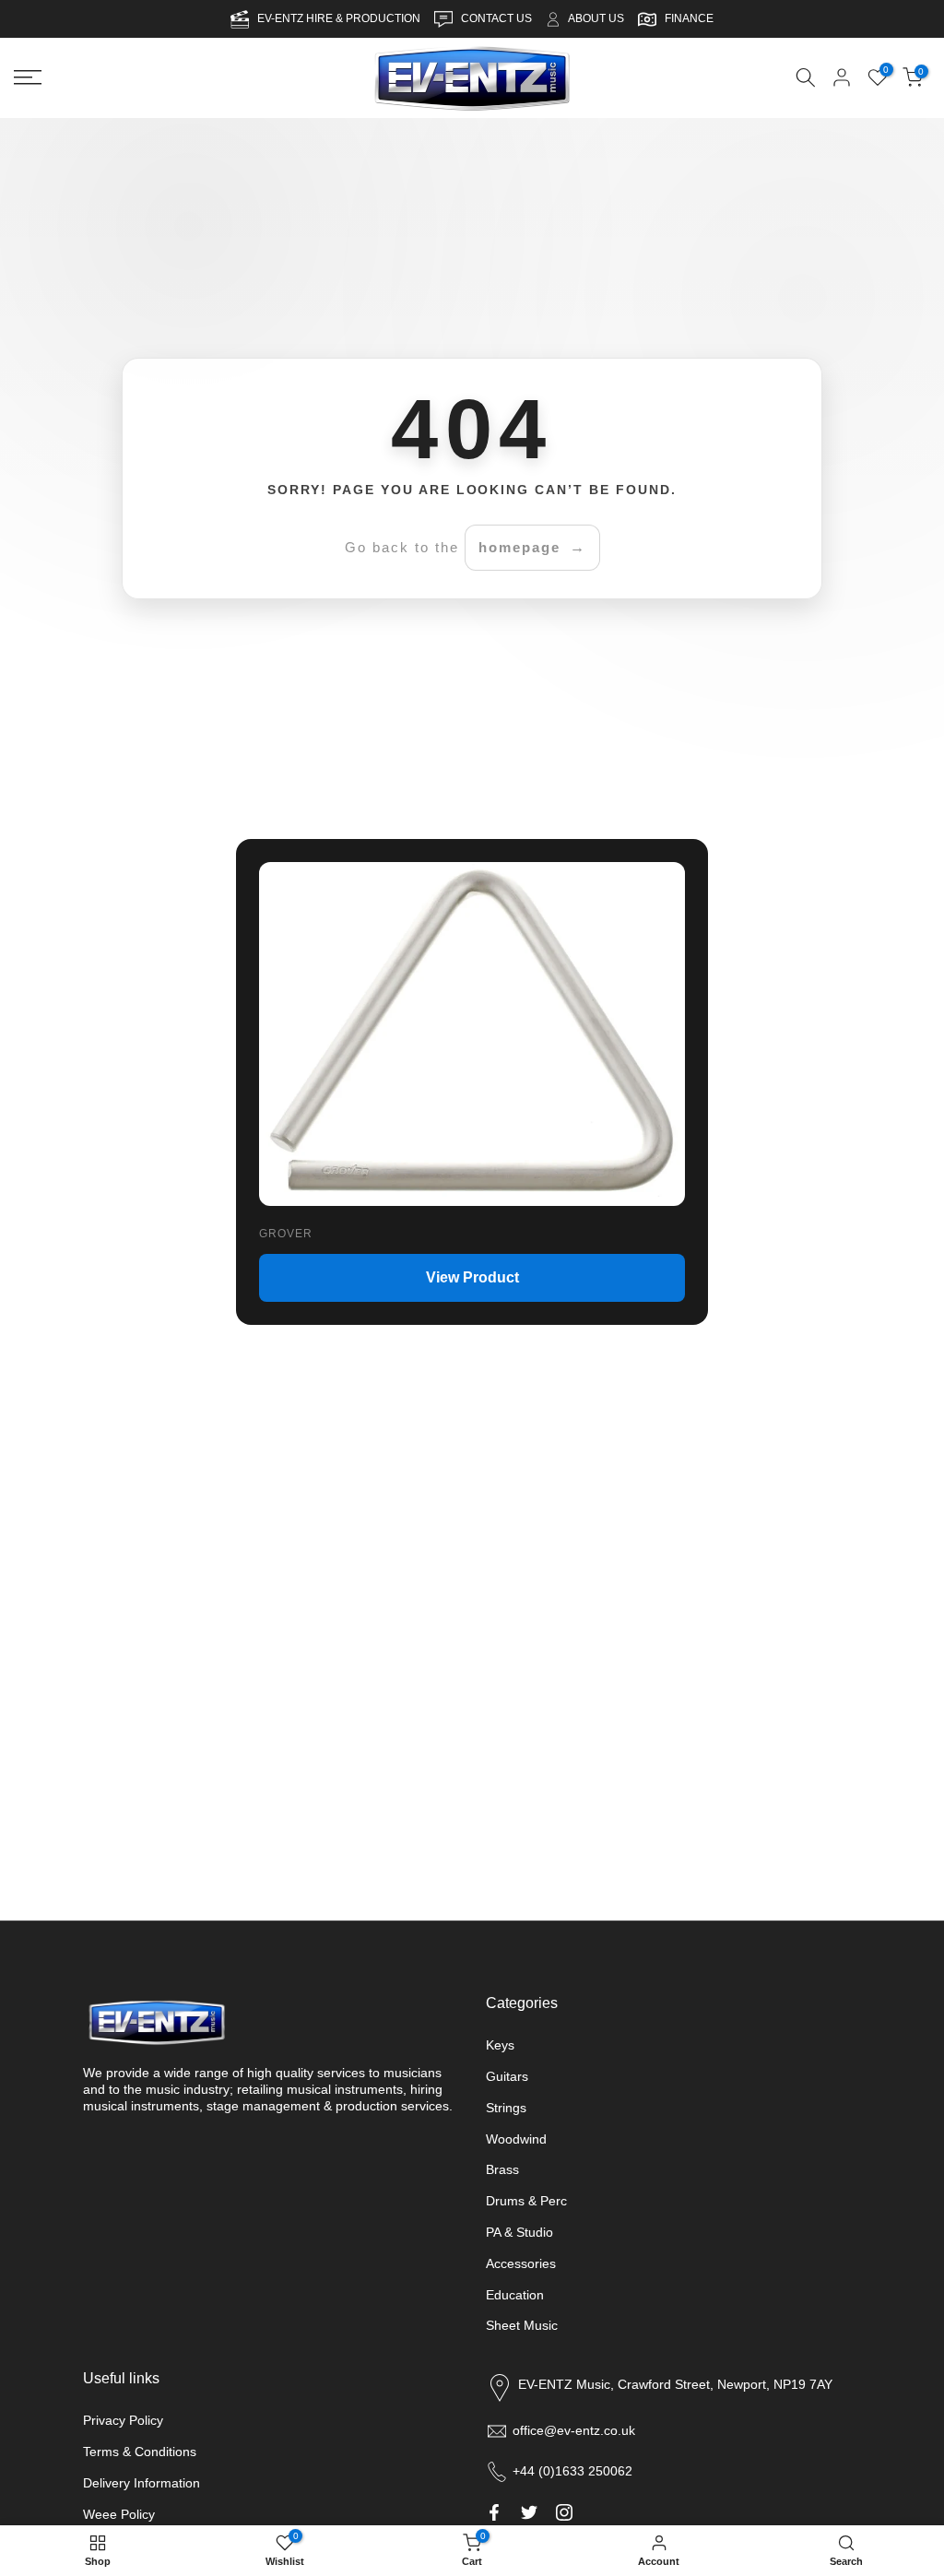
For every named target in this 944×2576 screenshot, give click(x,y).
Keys (500, 2045)
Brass (502, 2169)
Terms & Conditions (140, 2452)
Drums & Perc (526, 2201)
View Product (472, 1277)
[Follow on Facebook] (494, 2512)
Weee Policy (119, 2514)
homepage (519, 547)
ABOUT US (596, 18)
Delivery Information (142, 2483)
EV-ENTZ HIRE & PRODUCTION (340, 18)
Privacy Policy (123, 2420)
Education (515, 2295)
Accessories (521, 2263)
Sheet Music (522, 2325)
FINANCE (689, 18)
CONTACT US (498, 18)
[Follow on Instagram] (564, 2512)
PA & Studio (519, 2232)
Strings (506, 2108)
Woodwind (516, 2139)
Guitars (507, 2076)
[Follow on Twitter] (529, 2512)
